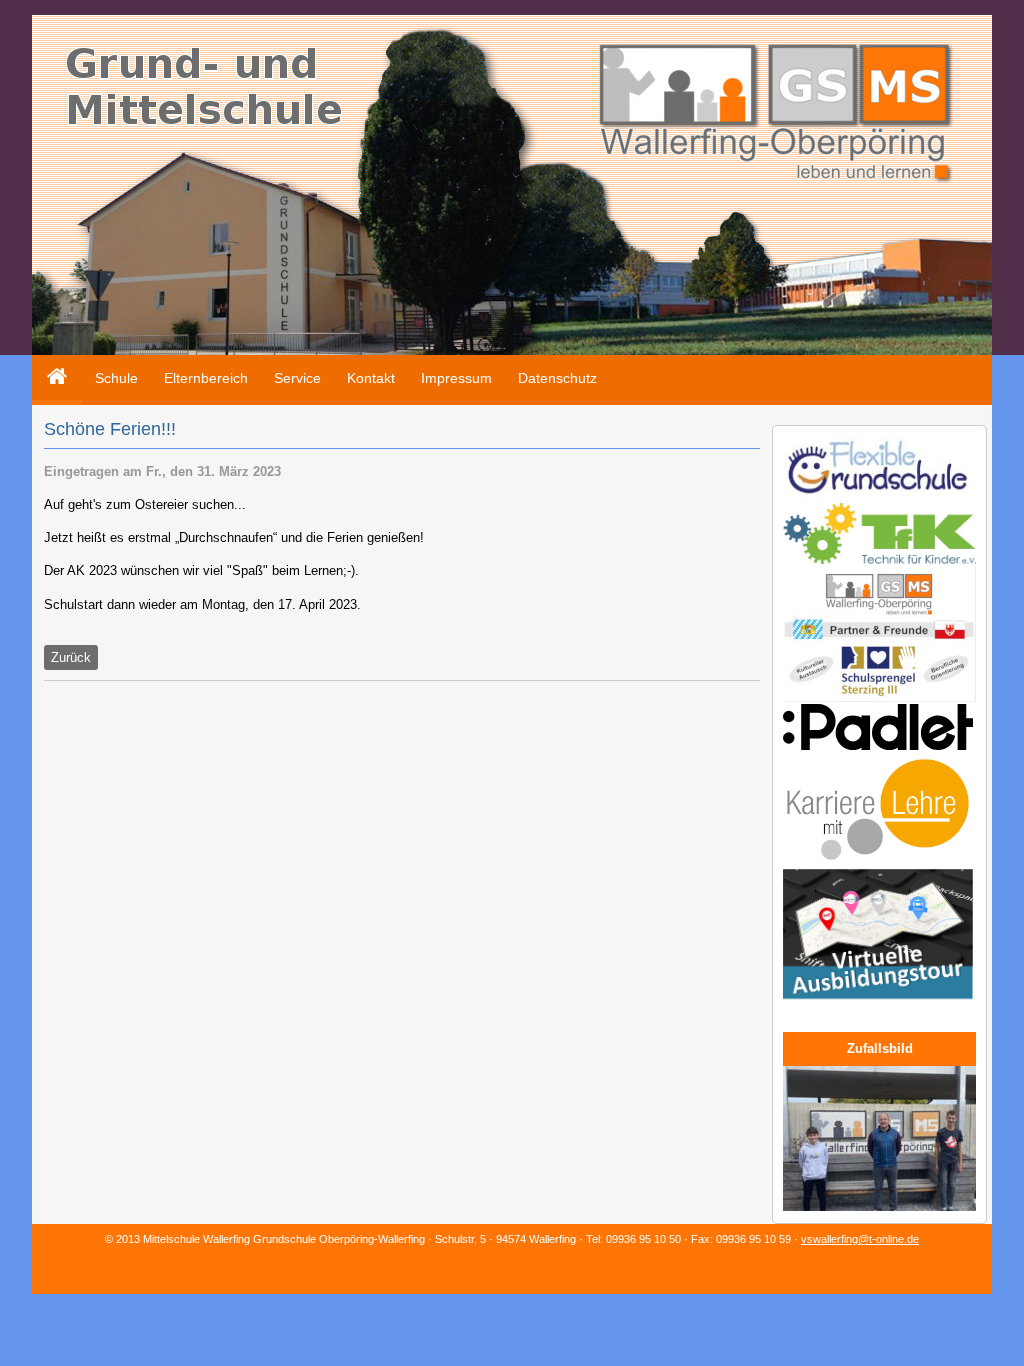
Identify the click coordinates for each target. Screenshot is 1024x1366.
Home (51, 362)
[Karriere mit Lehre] (878, 863)
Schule (116, 378)
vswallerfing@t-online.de (860, 1239)
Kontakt (371, 378)
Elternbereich (206, 378)
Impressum (456, 378)
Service (297, 378)
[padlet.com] (878, 746)
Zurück (71, 657)
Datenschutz (557, 378)
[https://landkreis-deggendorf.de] (878, 1001)
